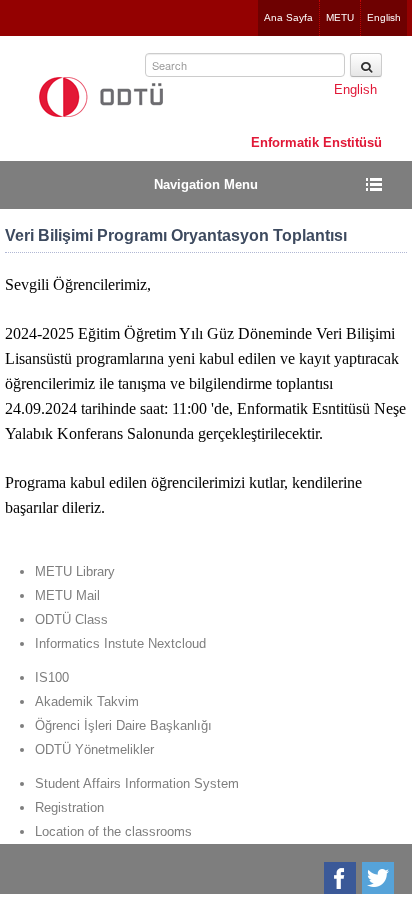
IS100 (52, 677)
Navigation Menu (206, 184)
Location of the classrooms (113, 831)
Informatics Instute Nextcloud (120, 643)
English (384, 17)
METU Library (75, 571)
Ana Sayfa (288, 17)
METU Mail (67, 595)
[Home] (101, 97)
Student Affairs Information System (137, 783)
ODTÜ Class (71, 619)
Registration (69, 807)
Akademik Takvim (87, 701)
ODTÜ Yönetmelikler (94, 749)
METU (340, 17)
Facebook (341, 878)
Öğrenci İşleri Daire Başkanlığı (123, 725)
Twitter (379, 878)
